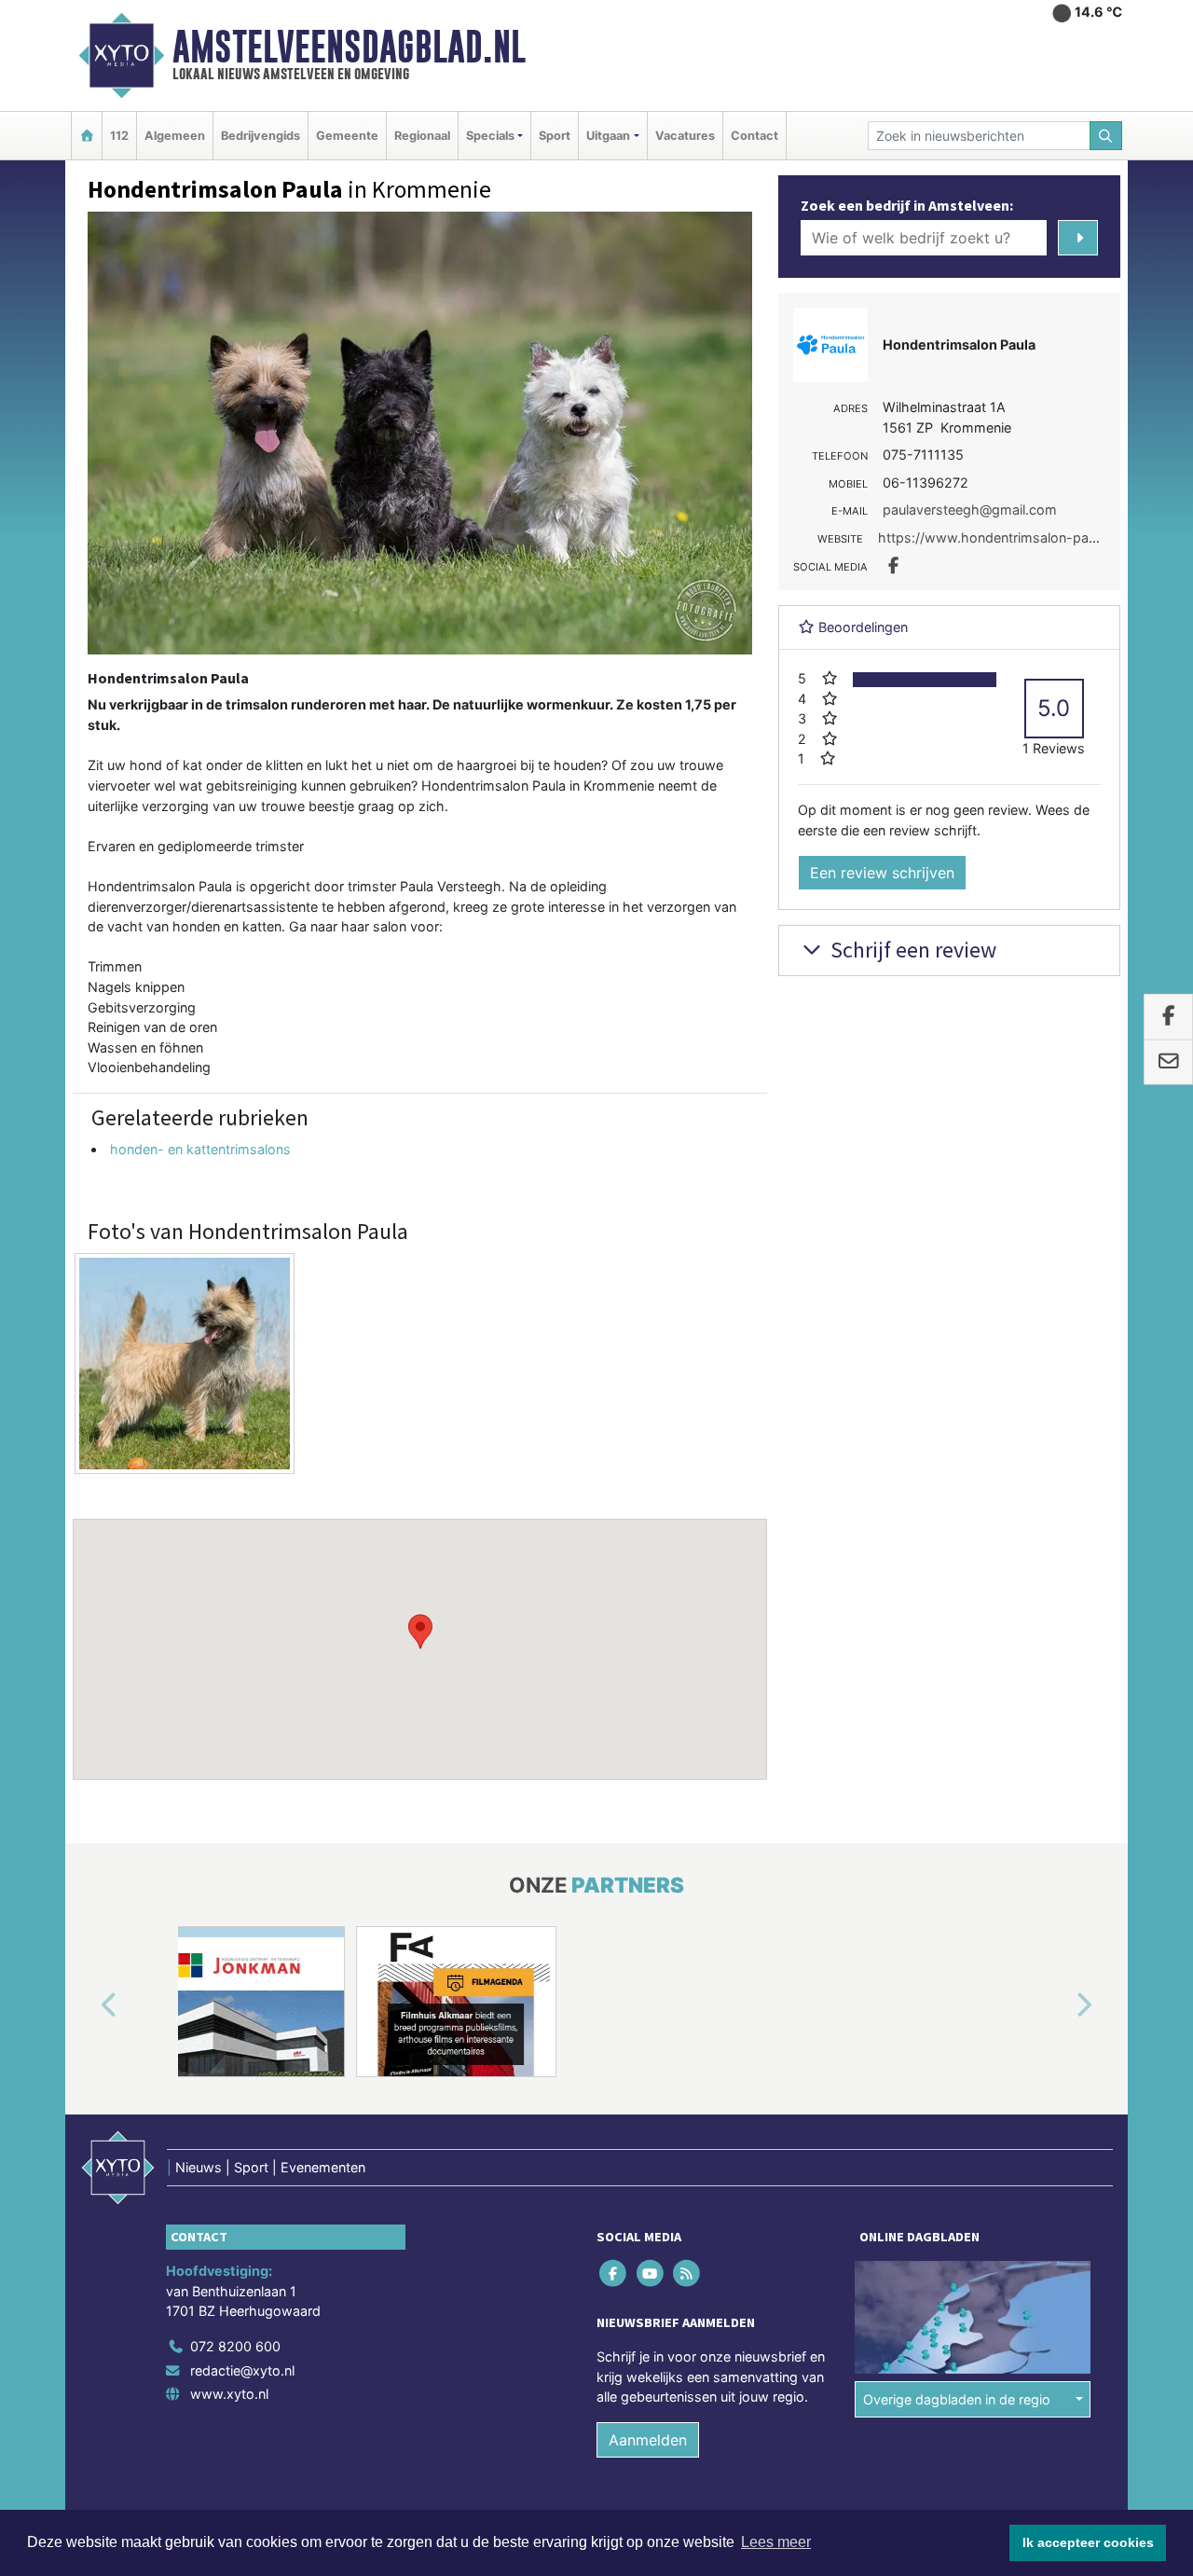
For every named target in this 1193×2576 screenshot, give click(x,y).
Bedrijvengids (261, 136)
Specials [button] (490, 136)
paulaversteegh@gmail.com (970, 510)
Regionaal (422, 136)
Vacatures (685, 136)
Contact (754, 136)
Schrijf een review (911, 950)
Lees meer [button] (776, 2542)
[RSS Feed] (687, 2273)
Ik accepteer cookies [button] (1088, 2542)
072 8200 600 (235, 2346)
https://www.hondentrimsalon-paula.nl (999, 537)
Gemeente (347, 136)
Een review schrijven (882, 873)
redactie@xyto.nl (242, 2369)
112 (119, 136)
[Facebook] (615, 2273)
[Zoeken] (1106, 136)
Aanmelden (648, 2440)
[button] (420, 1632)
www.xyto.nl (229, 2394)
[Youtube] (651, 2273)
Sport (555, 136)
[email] (1168, 1063)
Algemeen (175, 136)
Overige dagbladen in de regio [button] (957, 2398)
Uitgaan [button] (608, 136)
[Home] (87, 136)
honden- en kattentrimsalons (200, 1149)
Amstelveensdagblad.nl (349, 47)
